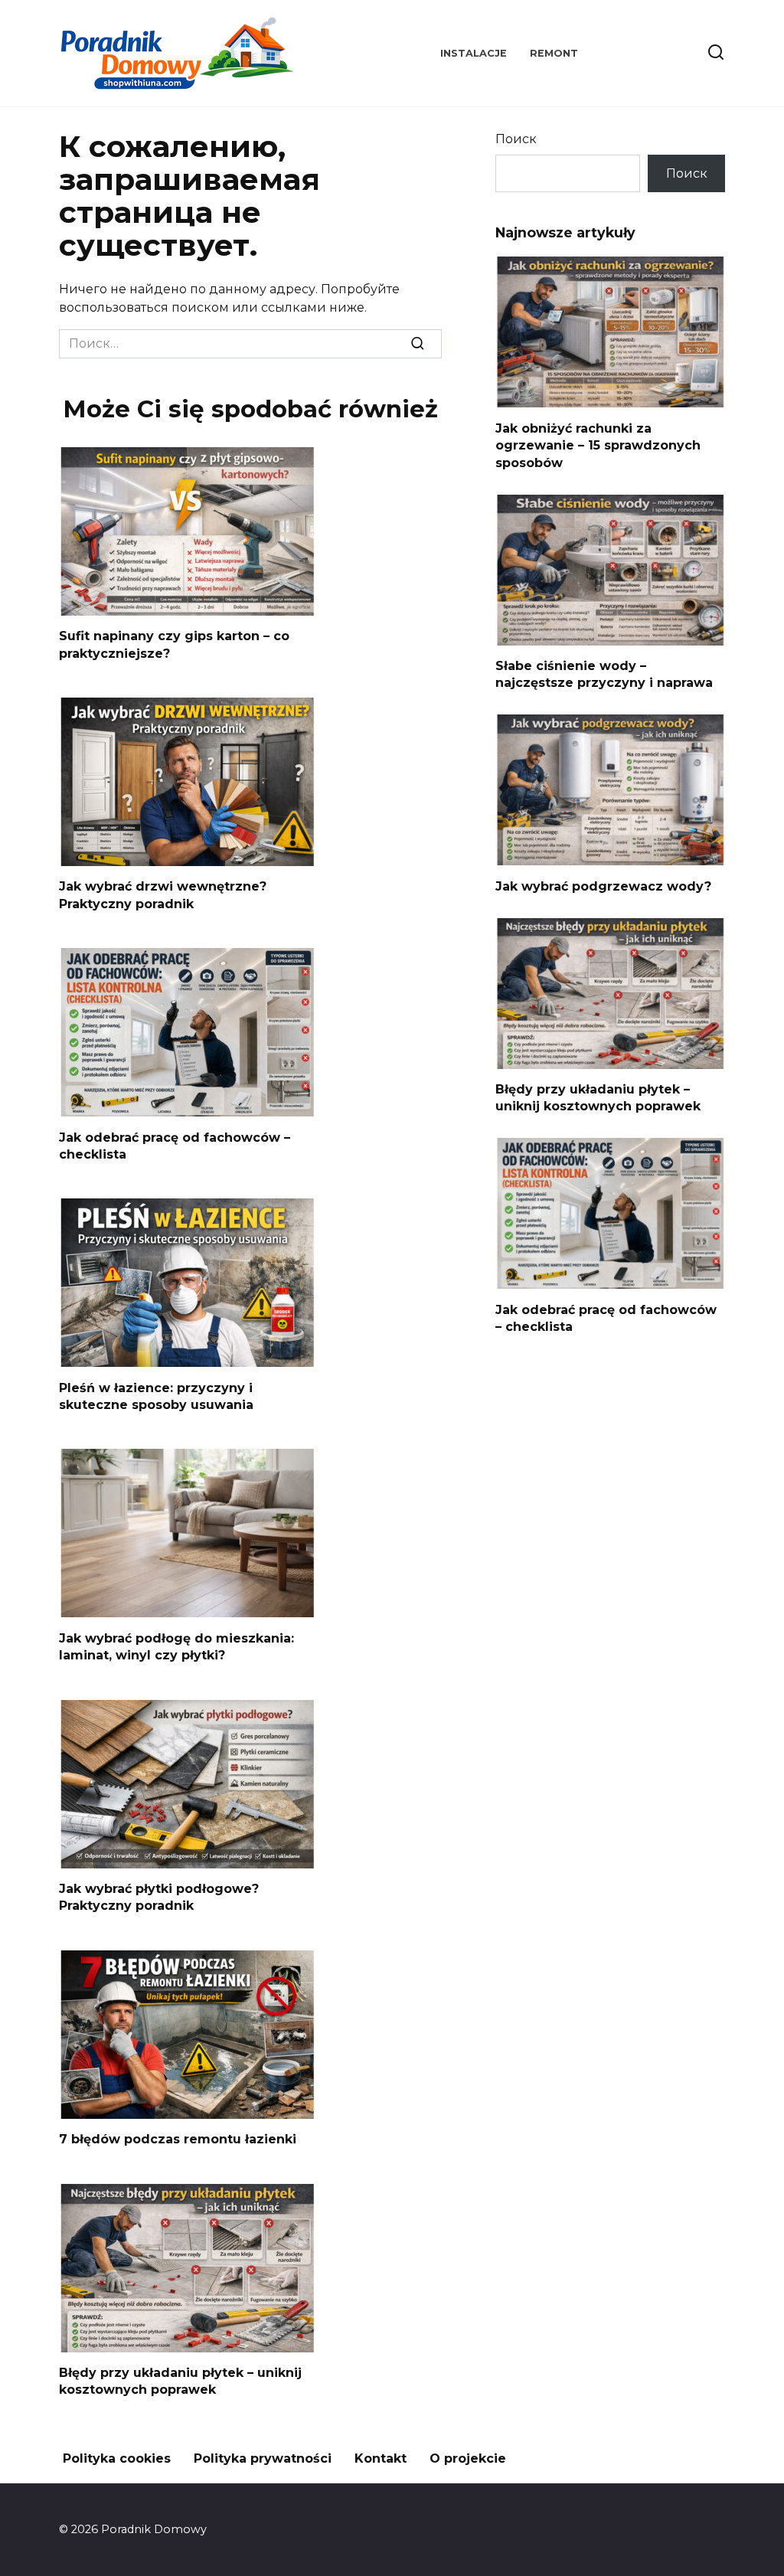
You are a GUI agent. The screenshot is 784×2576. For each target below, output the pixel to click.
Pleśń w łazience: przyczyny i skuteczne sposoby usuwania (156, 1396)
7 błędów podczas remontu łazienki (178, 2139)
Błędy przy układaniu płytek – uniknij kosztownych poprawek (180, 2381)
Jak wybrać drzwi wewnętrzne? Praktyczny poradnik (163, 895)
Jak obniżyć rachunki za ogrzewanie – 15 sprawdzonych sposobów (598, 445)
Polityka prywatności (263, 2458)
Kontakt (381, 2458)
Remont (554, 53)
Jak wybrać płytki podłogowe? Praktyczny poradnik (159, 1897)
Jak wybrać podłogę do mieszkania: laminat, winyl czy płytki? (176, 1646)
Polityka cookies (117, 2458)
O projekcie (468, 2458)
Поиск (516, 139)
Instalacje (474, 53)
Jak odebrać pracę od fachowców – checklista (175, 1145)
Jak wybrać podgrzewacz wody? (603, 886)
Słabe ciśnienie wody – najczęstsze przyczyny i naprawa (604, 674)
